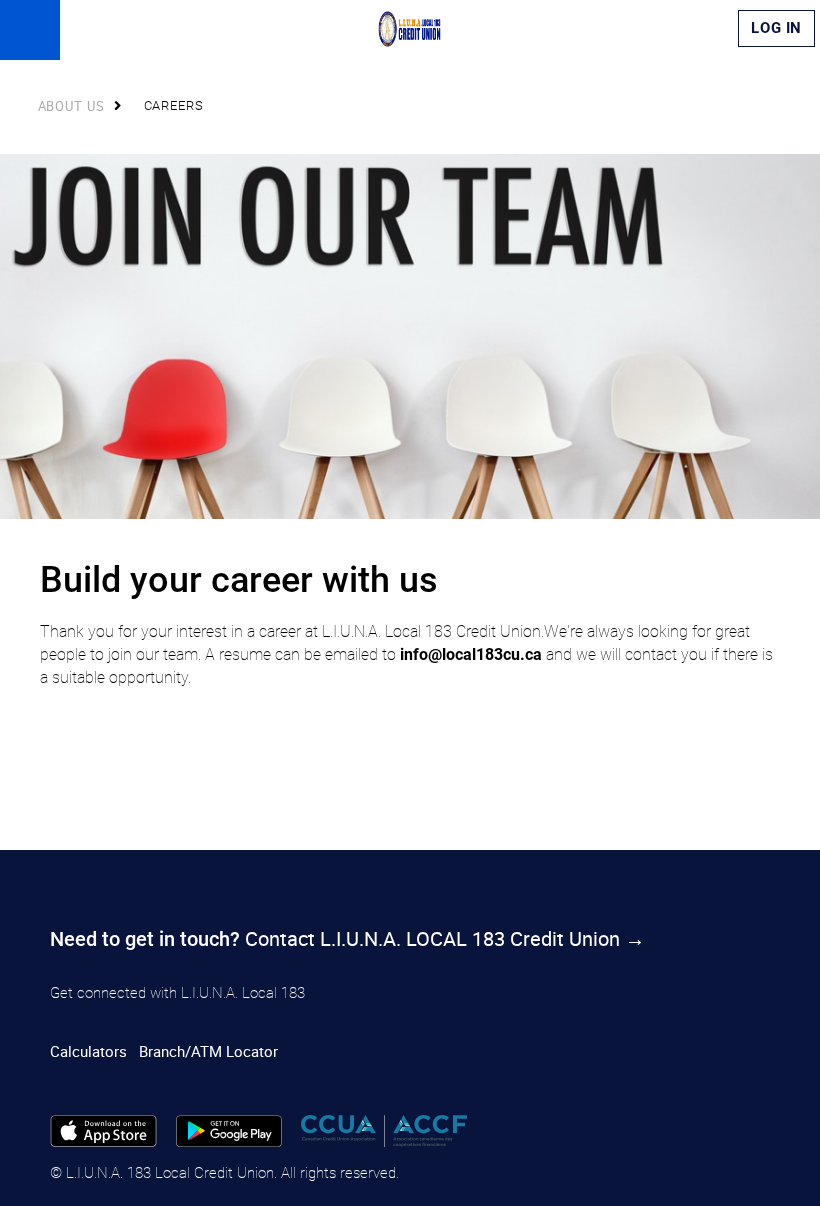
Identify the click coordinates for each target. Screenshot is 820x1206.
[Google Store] (229, 1129)
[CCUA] (383, 1129)
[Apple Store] (103, 1129)
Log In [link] (776, 28)
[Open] (30, 30)
